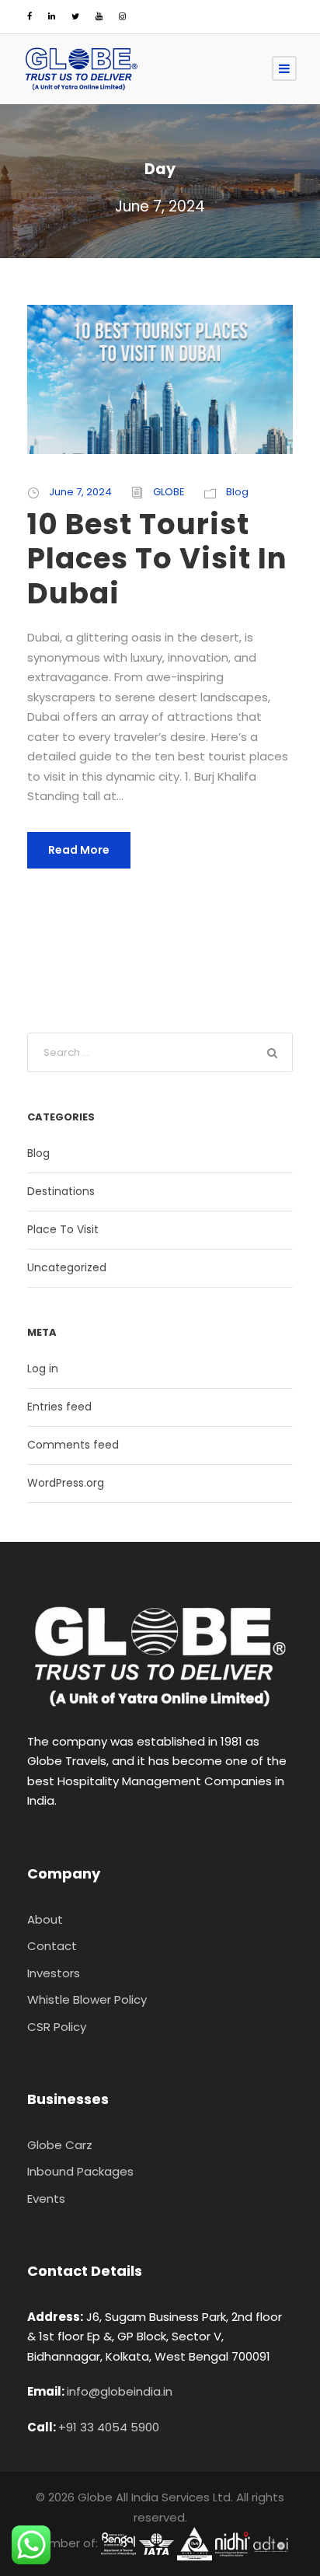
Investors (54, 1973)
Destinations (61, 1191)
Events (46, 2199)
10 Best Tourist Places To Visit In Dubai (157, 559)
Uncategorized (67, 1267)
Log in (43, 1368)
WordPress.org (66, 1483)
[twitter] (75, 16)
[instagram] (122, 16)
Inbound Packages (80, 2171)
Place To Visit (63, 1229)
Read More (79, 850)
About (45, 1919)
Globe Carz (60, 2145)
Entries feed (59, 1407)
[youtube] (99, 16)
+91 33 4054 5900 (109, 2427)
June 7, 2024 (80, 492)
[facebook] (30, 16)
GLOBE (169, 492)
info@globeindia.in (120, 2391)
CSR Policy (57, 2027)
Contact (52, 1946)
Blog (237, 492)
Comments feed (73, 1445)
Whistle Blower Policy (87, 1999)
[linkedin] (52, 16)
